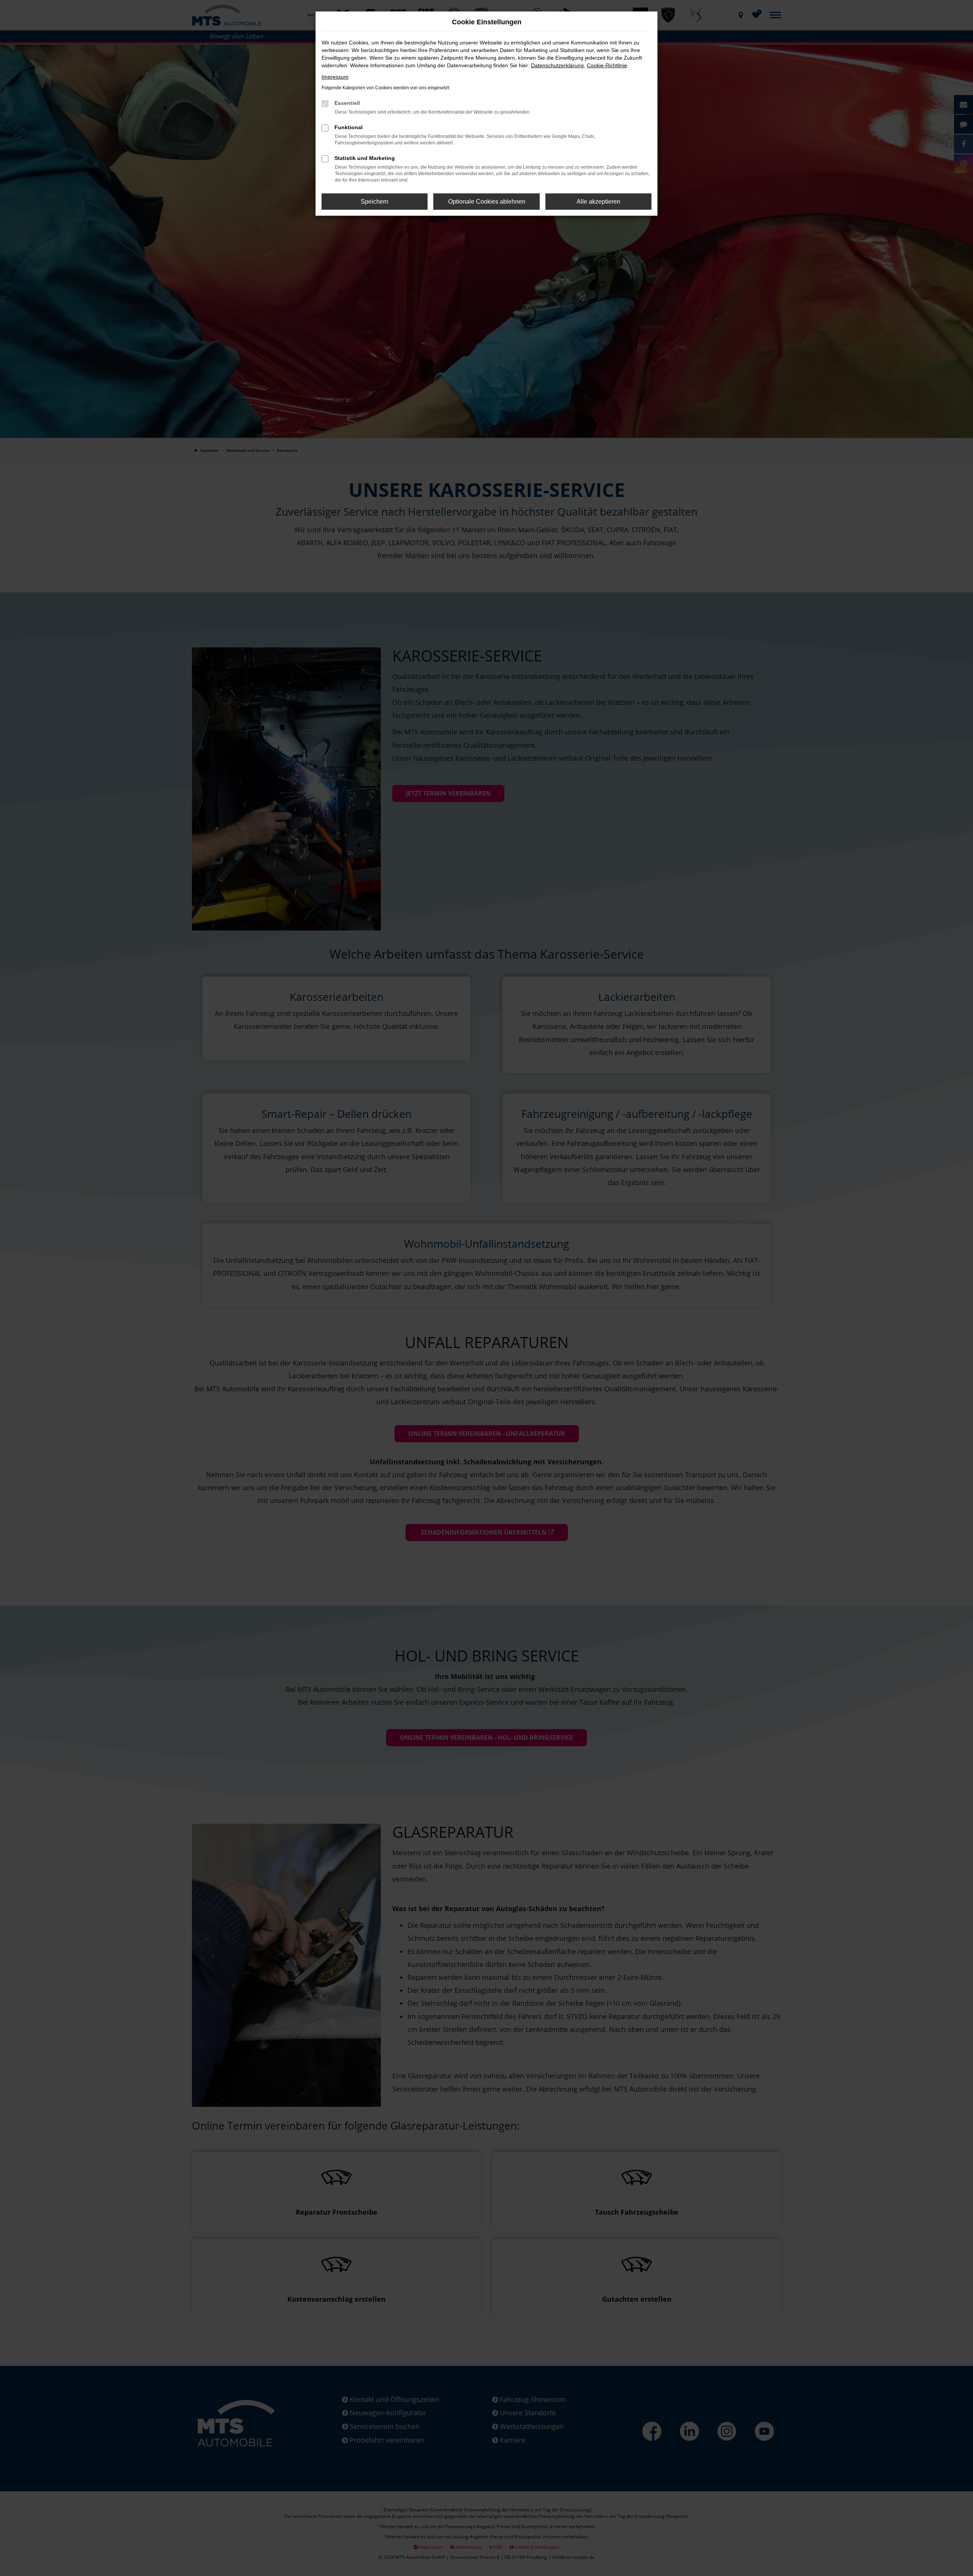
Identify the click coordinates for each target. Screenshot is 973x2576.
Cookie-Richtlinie (607, 65)
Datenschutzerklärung (557, 65)
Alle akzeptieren (598, 202)
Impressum (335, 77)
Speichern (375, 202)
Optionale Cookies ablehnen (487, 202)
